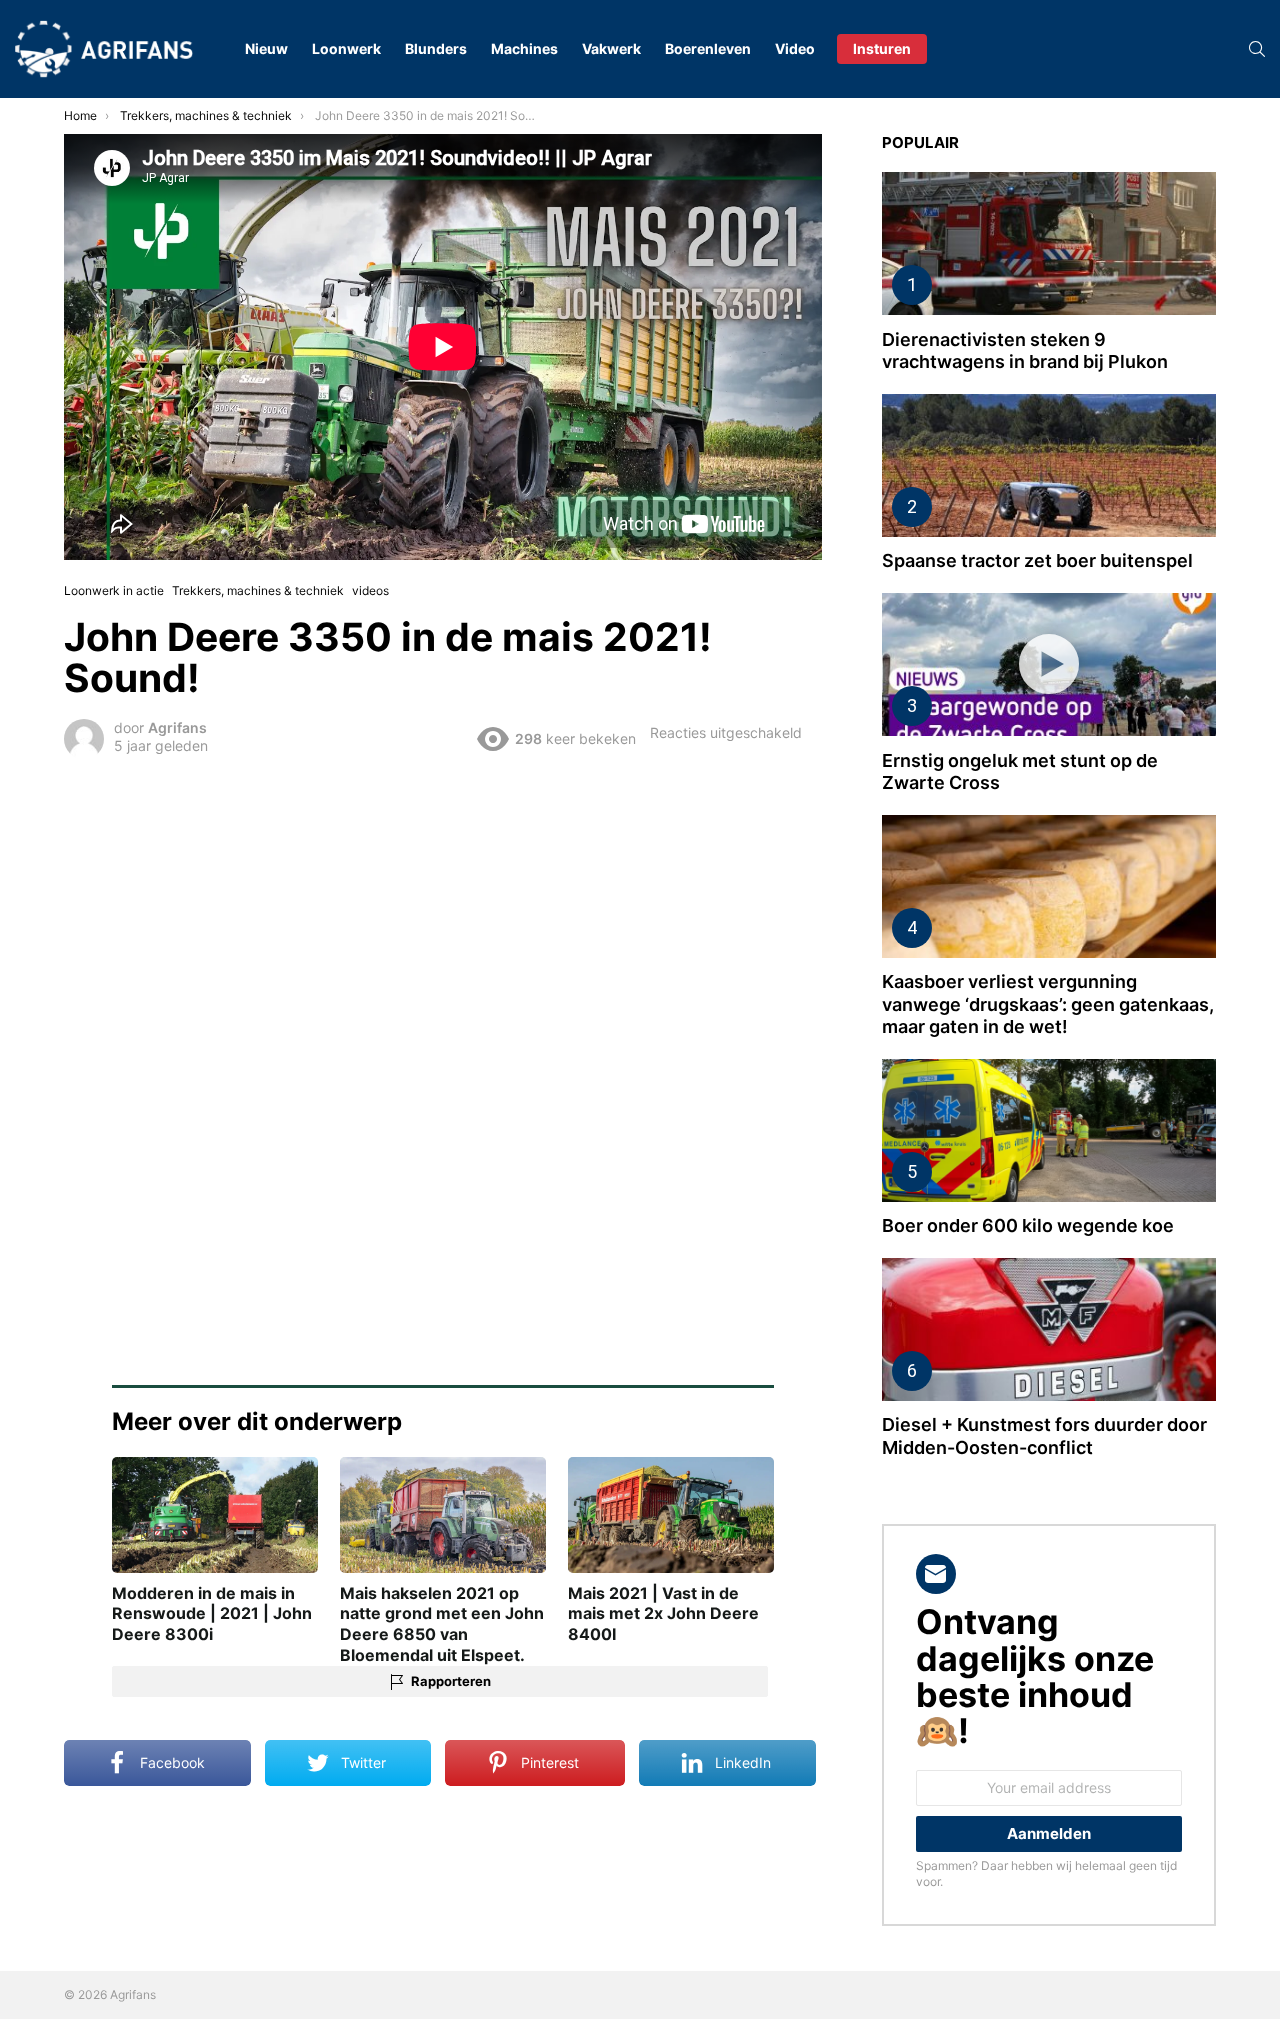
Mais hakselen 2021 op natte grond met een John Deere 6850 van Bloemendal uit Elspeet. (442, 1624)
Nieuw (266, 48)
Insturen (882, 48)
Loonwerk (346, 48)
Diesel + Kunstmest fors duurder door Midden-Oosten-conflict (1044, 1436)
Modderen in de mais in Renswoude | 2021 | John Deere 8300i (212, 1614)
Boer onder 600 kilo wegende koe (1028, 1225)
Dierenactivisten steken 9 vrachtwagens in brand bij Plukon (1025, 351)
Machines (524, 48)
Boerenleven (708, 48)
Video (795, 48)
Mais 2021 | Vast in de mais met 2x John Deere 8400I (663, 1614)
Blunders (436, 48)
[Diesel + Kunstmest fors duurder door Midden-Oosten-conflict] (1049, 1329)
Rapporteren (451, 1681)
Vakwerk (611, 48)
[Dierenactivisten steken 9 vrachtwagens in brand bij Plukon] (1049, 243)
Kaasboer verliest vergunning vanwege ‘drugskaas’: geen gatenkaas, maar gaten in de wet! (1048, 1004)
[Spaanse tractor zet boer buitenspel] (1049, 465)
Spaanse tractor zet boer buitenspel (1037, 560)
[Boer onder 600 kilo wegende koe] (1049, 1130)
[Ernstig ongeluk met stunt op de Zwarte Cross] (1049, 664)
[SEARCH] (1257, 49)
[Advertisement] (443, 913)
